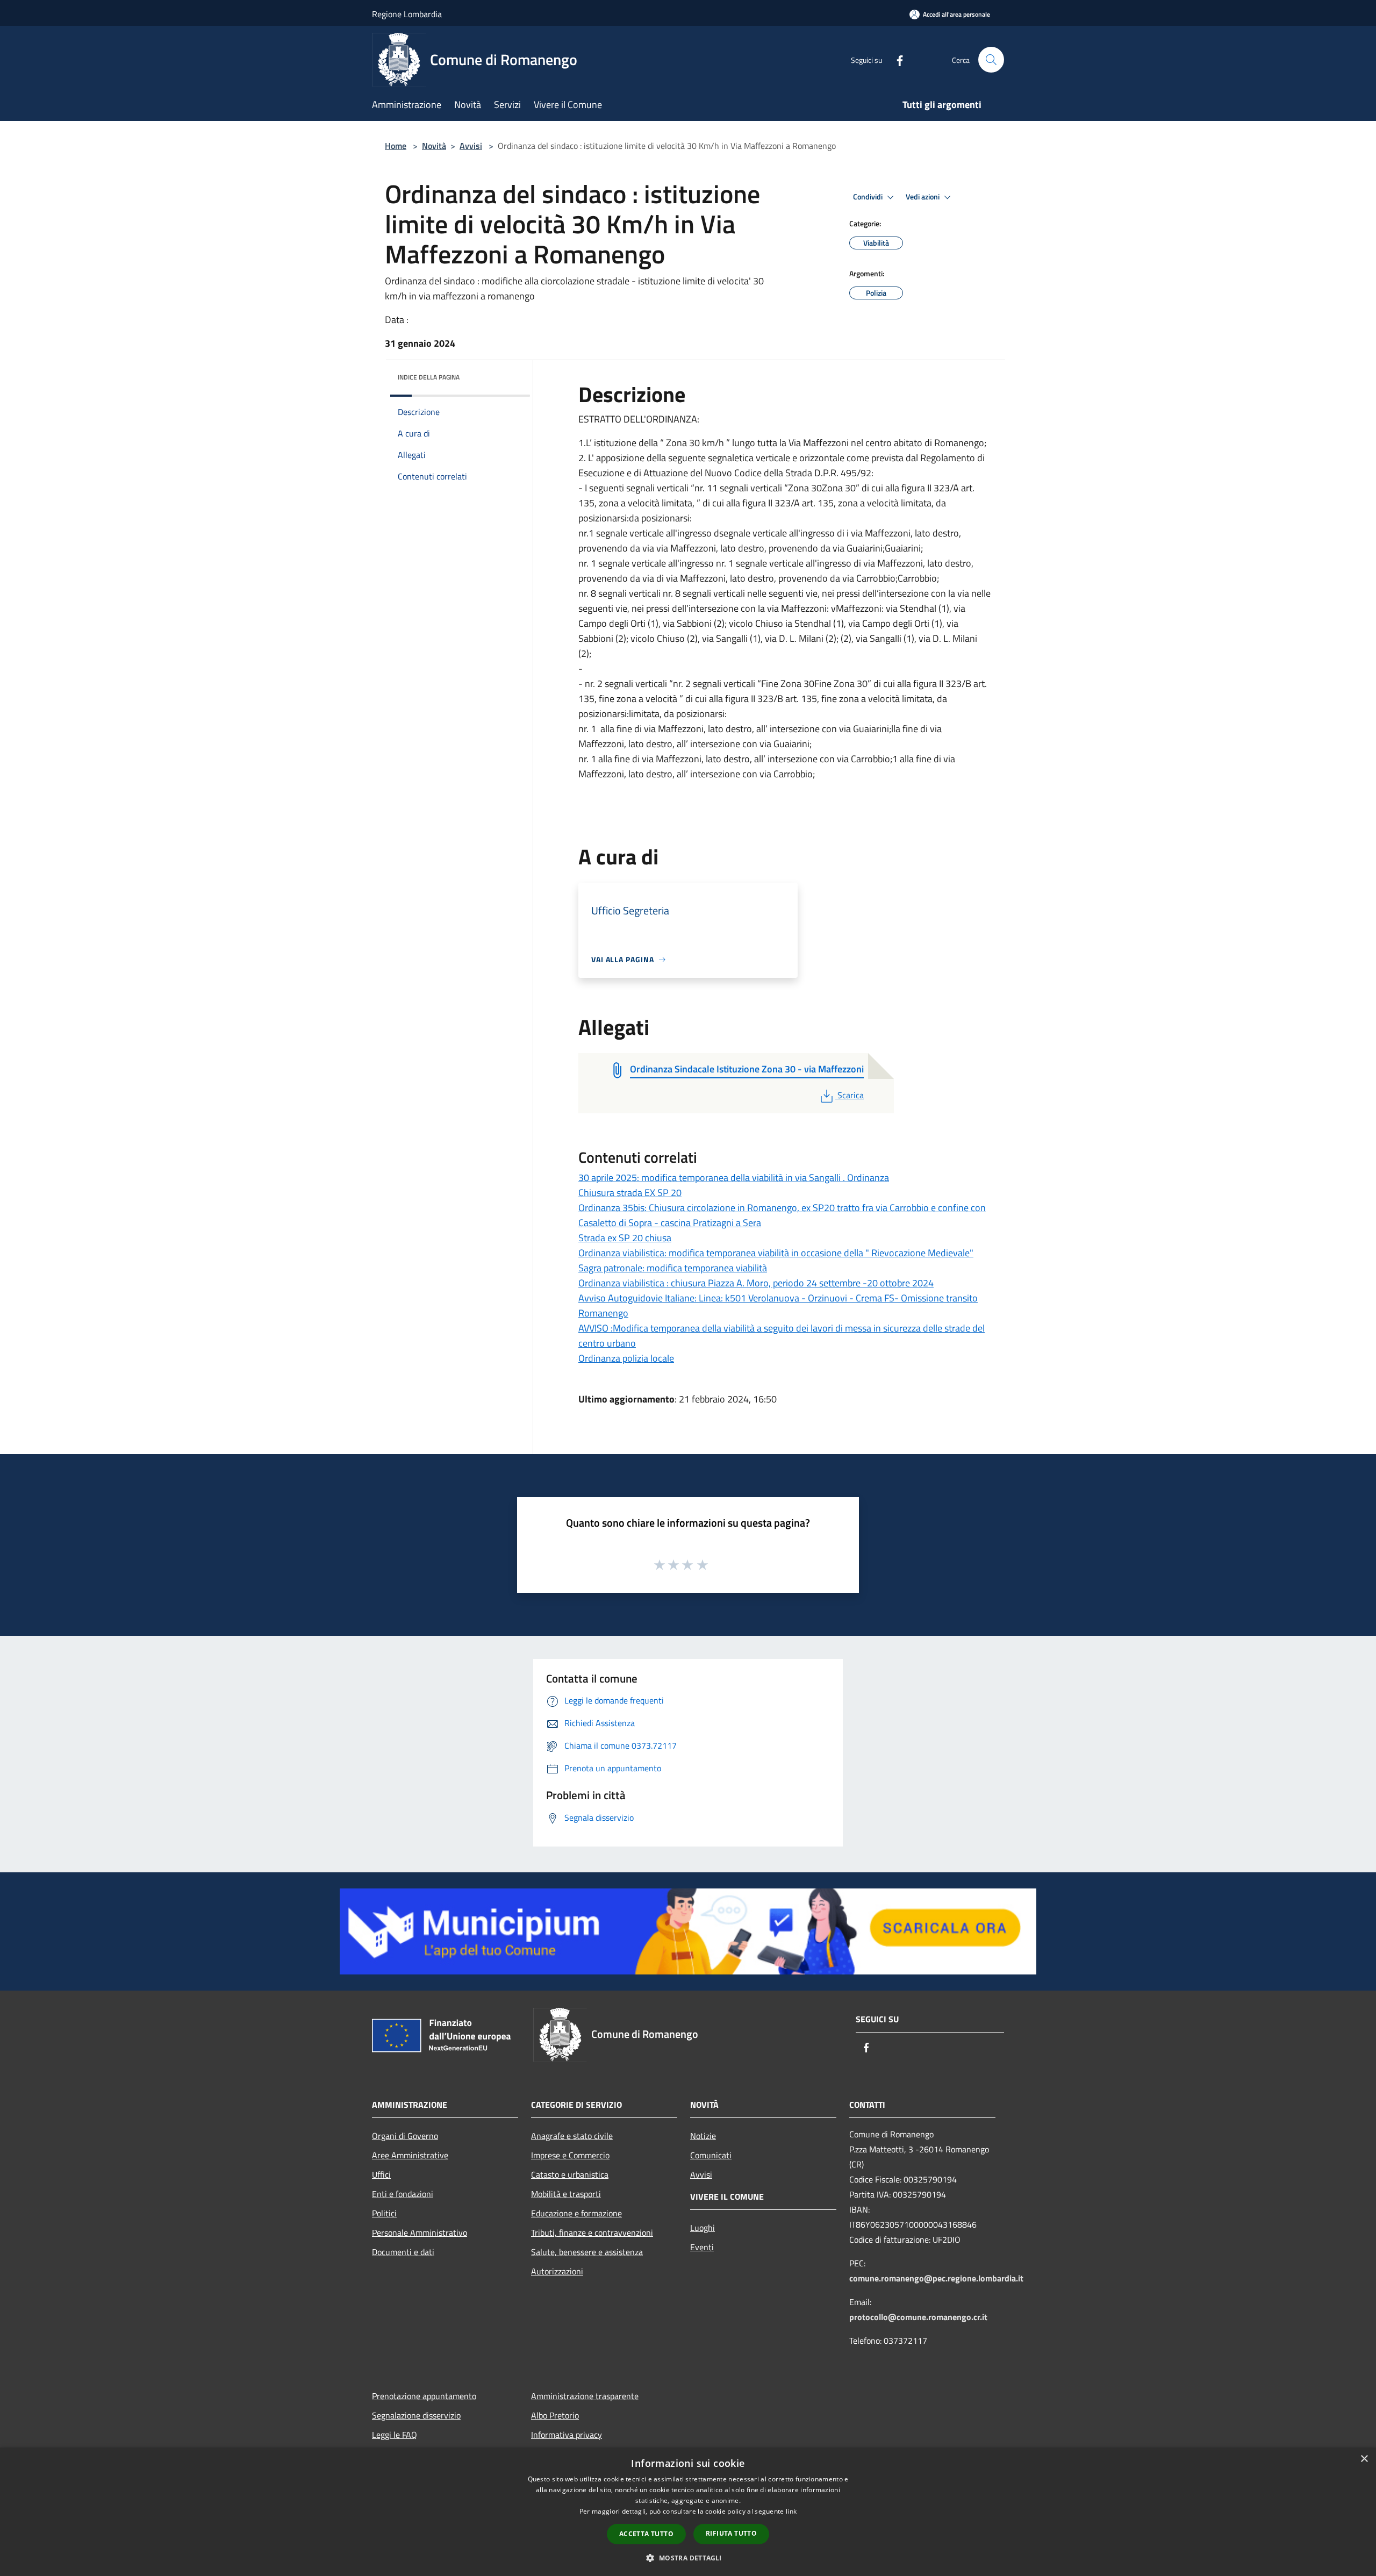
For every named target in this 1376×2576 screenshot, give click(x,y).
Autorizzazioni (557, 2271)
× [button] (1364, 2459)
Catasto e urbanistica (570, 2174)
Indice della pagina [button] (429, 377)
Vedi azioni (923, 197)
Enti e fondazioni (403, 2194)
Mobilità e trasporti (566, 2194)
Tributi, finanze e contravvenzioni (592, 2232)
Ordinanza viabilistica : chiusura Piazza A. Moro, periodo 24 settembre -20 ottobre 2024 (756, 1283)
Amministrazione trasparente (585, 2396)
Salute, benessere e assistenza (587, 2252)
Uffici (381, 2174)
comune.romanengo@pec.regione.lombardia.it (936, 2278)
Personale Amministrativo (420, 2232)
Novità (434, 146)
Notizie (703, 2136)
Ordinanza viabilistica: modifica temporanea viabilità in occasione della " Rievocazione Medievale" (776, 1253)
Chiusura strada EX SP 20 (630, 1193)
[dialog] (688, 2512)
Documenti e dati (403, 2252)
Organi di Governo (405, 2136)
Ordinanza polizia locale (626, 1358)
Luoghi (703, 2228)
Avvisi (471, 146)
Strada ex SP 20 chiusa (625, 1238)
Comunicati (711, 2155)
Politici (384, 2213)
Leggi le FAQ (395, 2435)
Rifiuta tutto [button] (731, 2533)
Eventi (702, 2247)
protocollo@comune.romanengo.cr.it (918, 2317)
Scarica (850, 1095)
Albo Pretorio (555, 2415)
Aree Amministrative (410, 2155)
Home (396, 146)
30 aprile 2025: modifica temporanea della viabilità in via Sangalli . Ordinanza (734, 1178)
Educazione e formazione (576, 2213)
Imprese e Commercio (570, 2155)
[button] (688, 2558)
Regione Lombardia (407, 14)
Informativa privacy (567, 2435)
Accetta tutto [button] (646, 2534)
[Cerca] (991, 60)
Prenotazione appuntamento (424, 2396)
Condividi (869, 197)
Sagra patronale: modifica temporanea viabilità (673, 1268)
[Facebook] (895, 59)
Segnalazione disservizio (416, 2415)
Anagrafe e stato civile (572, 2136)
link (791, 2511)
